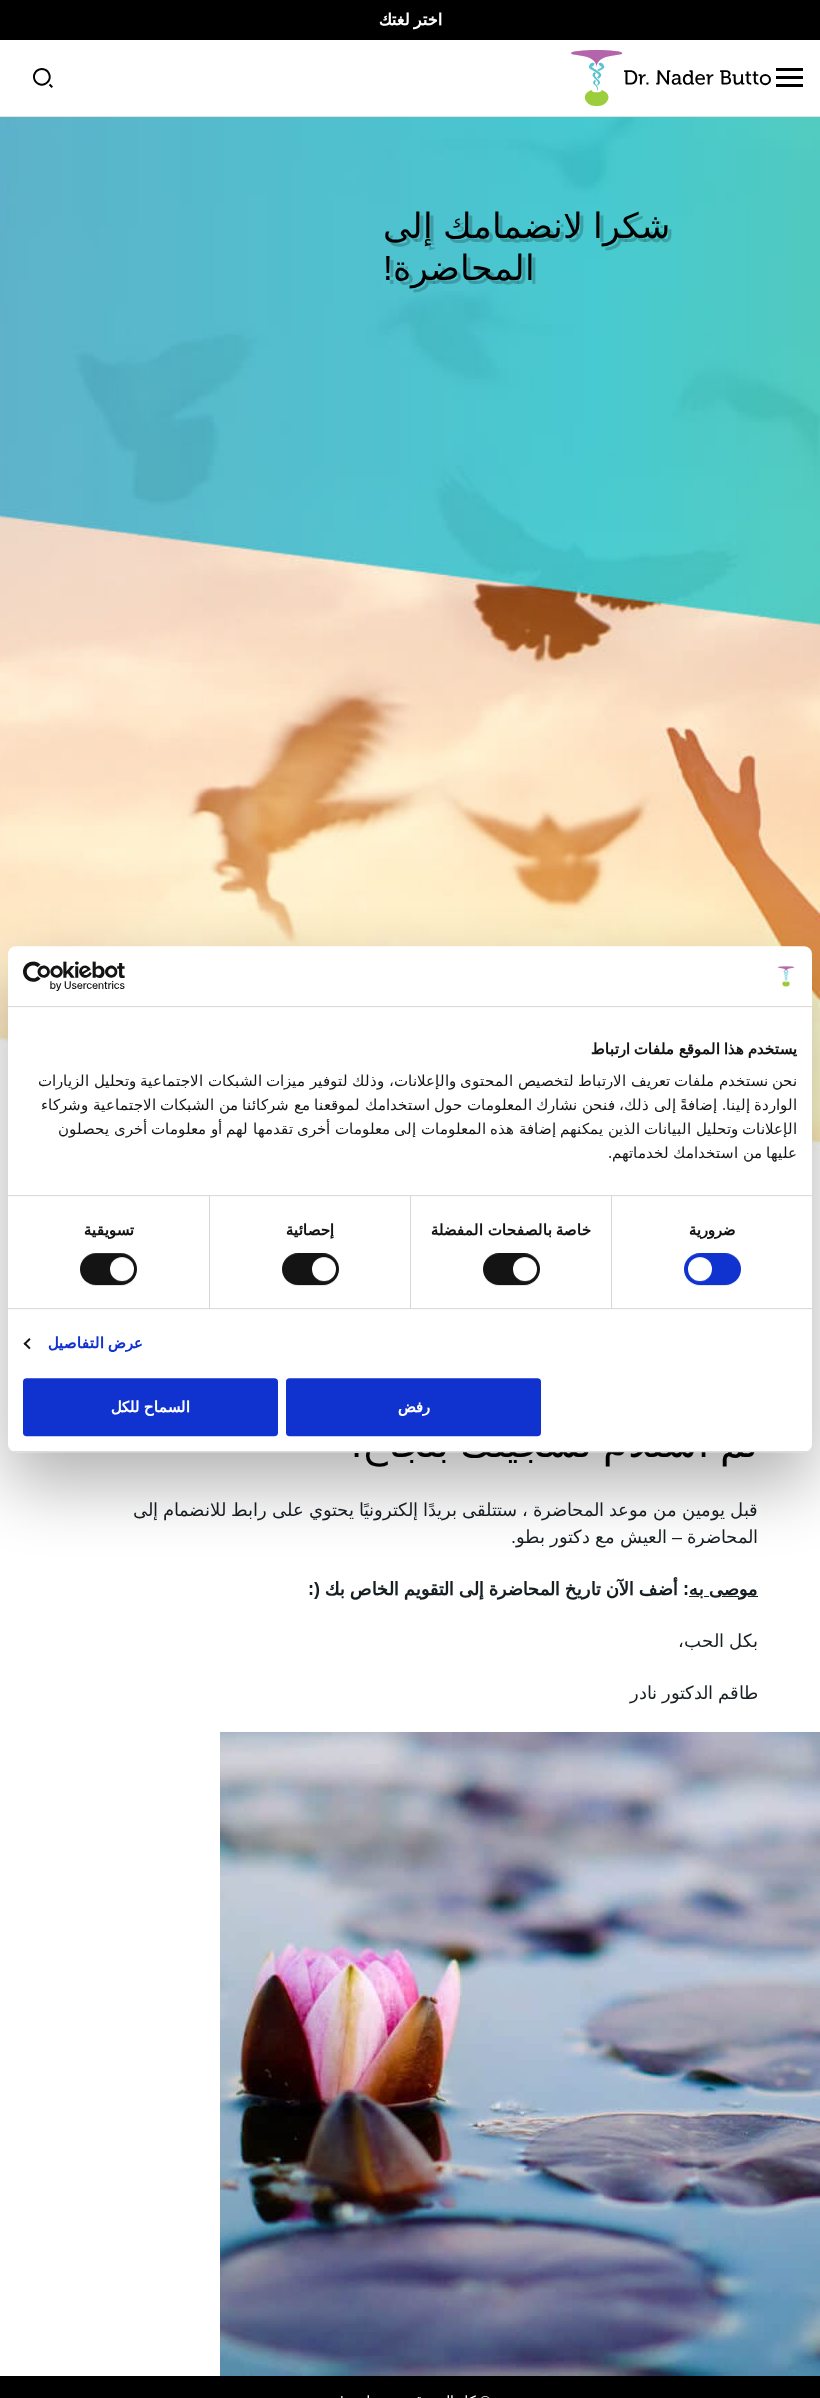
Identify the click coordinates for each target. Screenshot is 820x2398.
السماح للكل (150, 1406)
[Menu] (789, 78)
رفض (414, 1406)
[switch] (515, 1269)
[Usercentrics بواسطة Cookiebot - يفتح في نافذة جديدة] (110, 976)
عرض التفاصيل (95, 1342)
